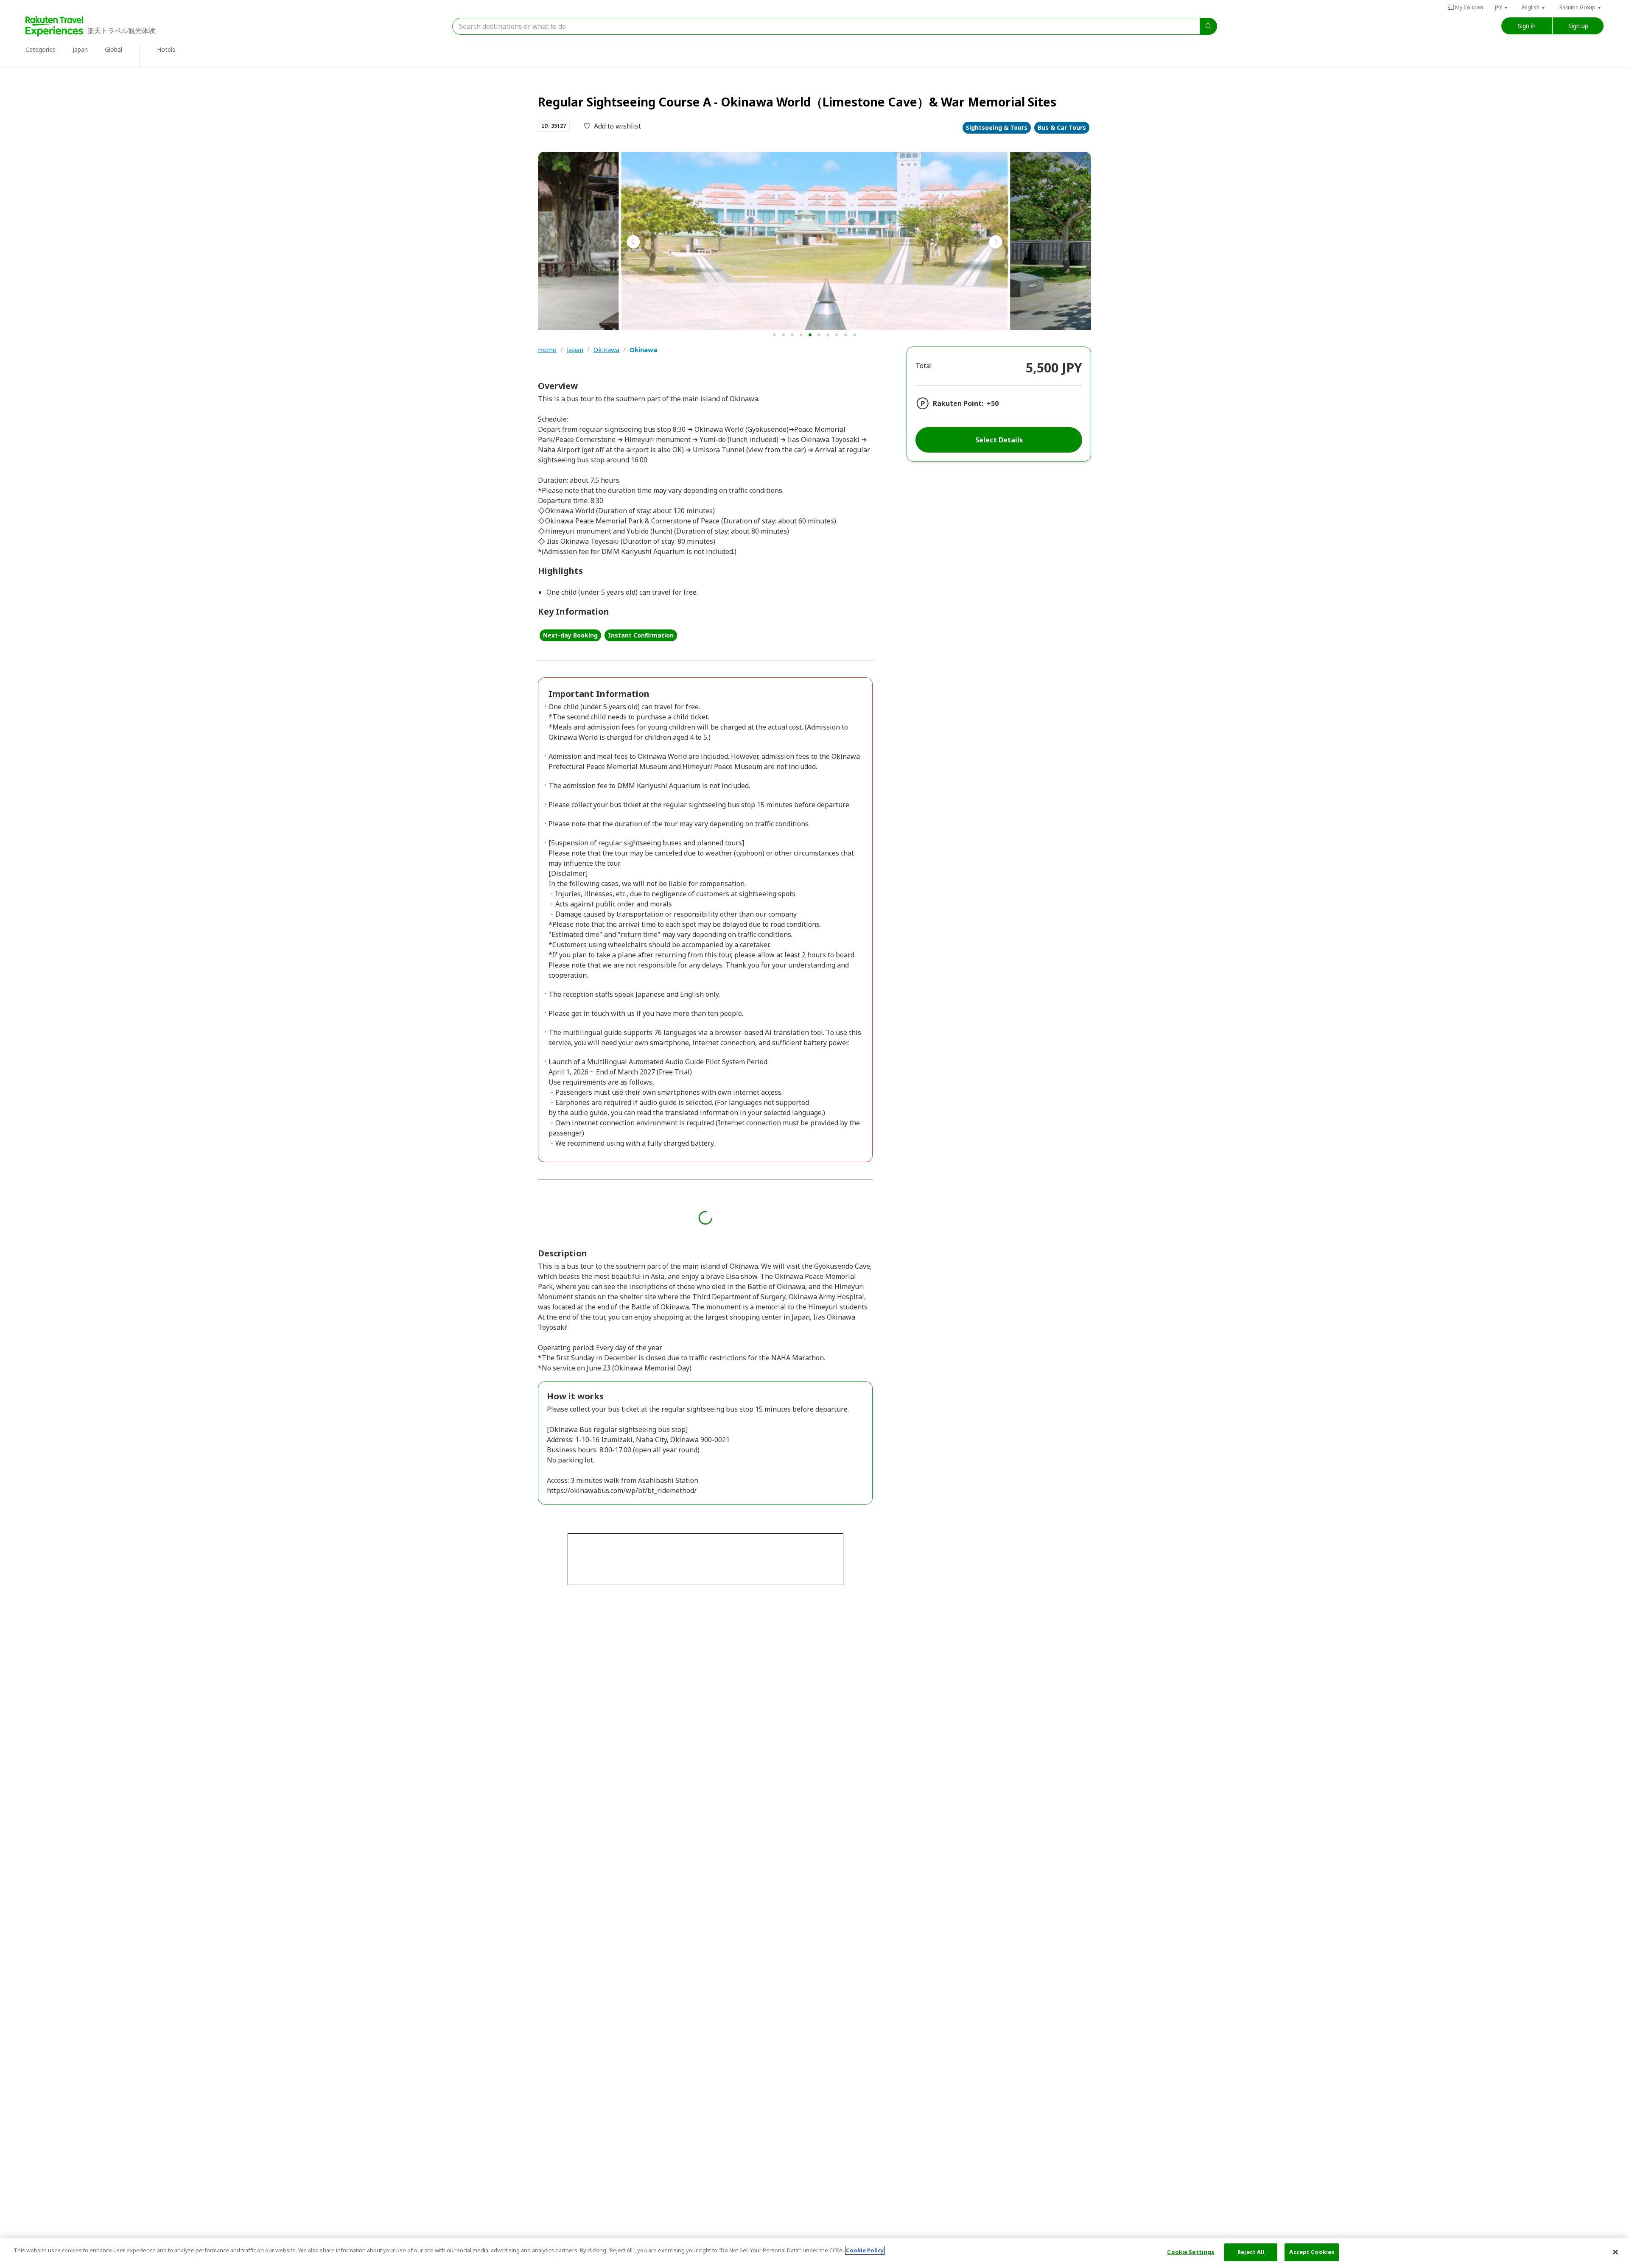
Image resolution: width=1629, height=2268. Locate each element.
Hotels (166, 49)
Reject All (1251, 2252)
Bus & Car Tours (1062, 127)
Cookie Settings (1191, 2252)
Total (924, 366)
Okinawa (606, 350)
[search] (1209, 26)
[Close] (1615, 2252)
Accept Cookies (1312, 2252)
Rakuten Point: (958, 403)
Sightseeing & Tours (997, 127)
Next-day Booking (570, 635)
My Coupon (1469, 7)
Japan (575, 350)
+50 (993, 403)
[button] (1502, 7)
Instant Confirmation (641, 635)
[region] (814, 2253)
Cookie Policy (865, 2250)
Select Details (999, 440)
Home (547, 350)
